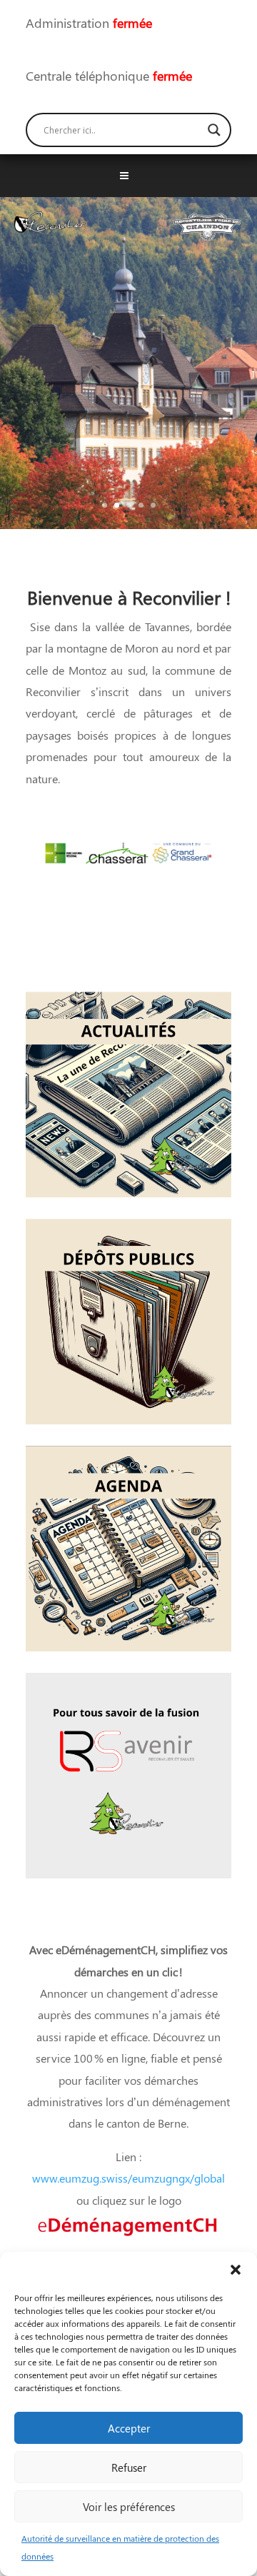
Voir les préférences (129, 2507)
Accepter (129, 2428)
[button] (236, 2270)
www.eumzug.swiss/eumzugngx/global (128, 2178)
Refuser (129, 2467)
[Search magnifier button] (214, 130)
